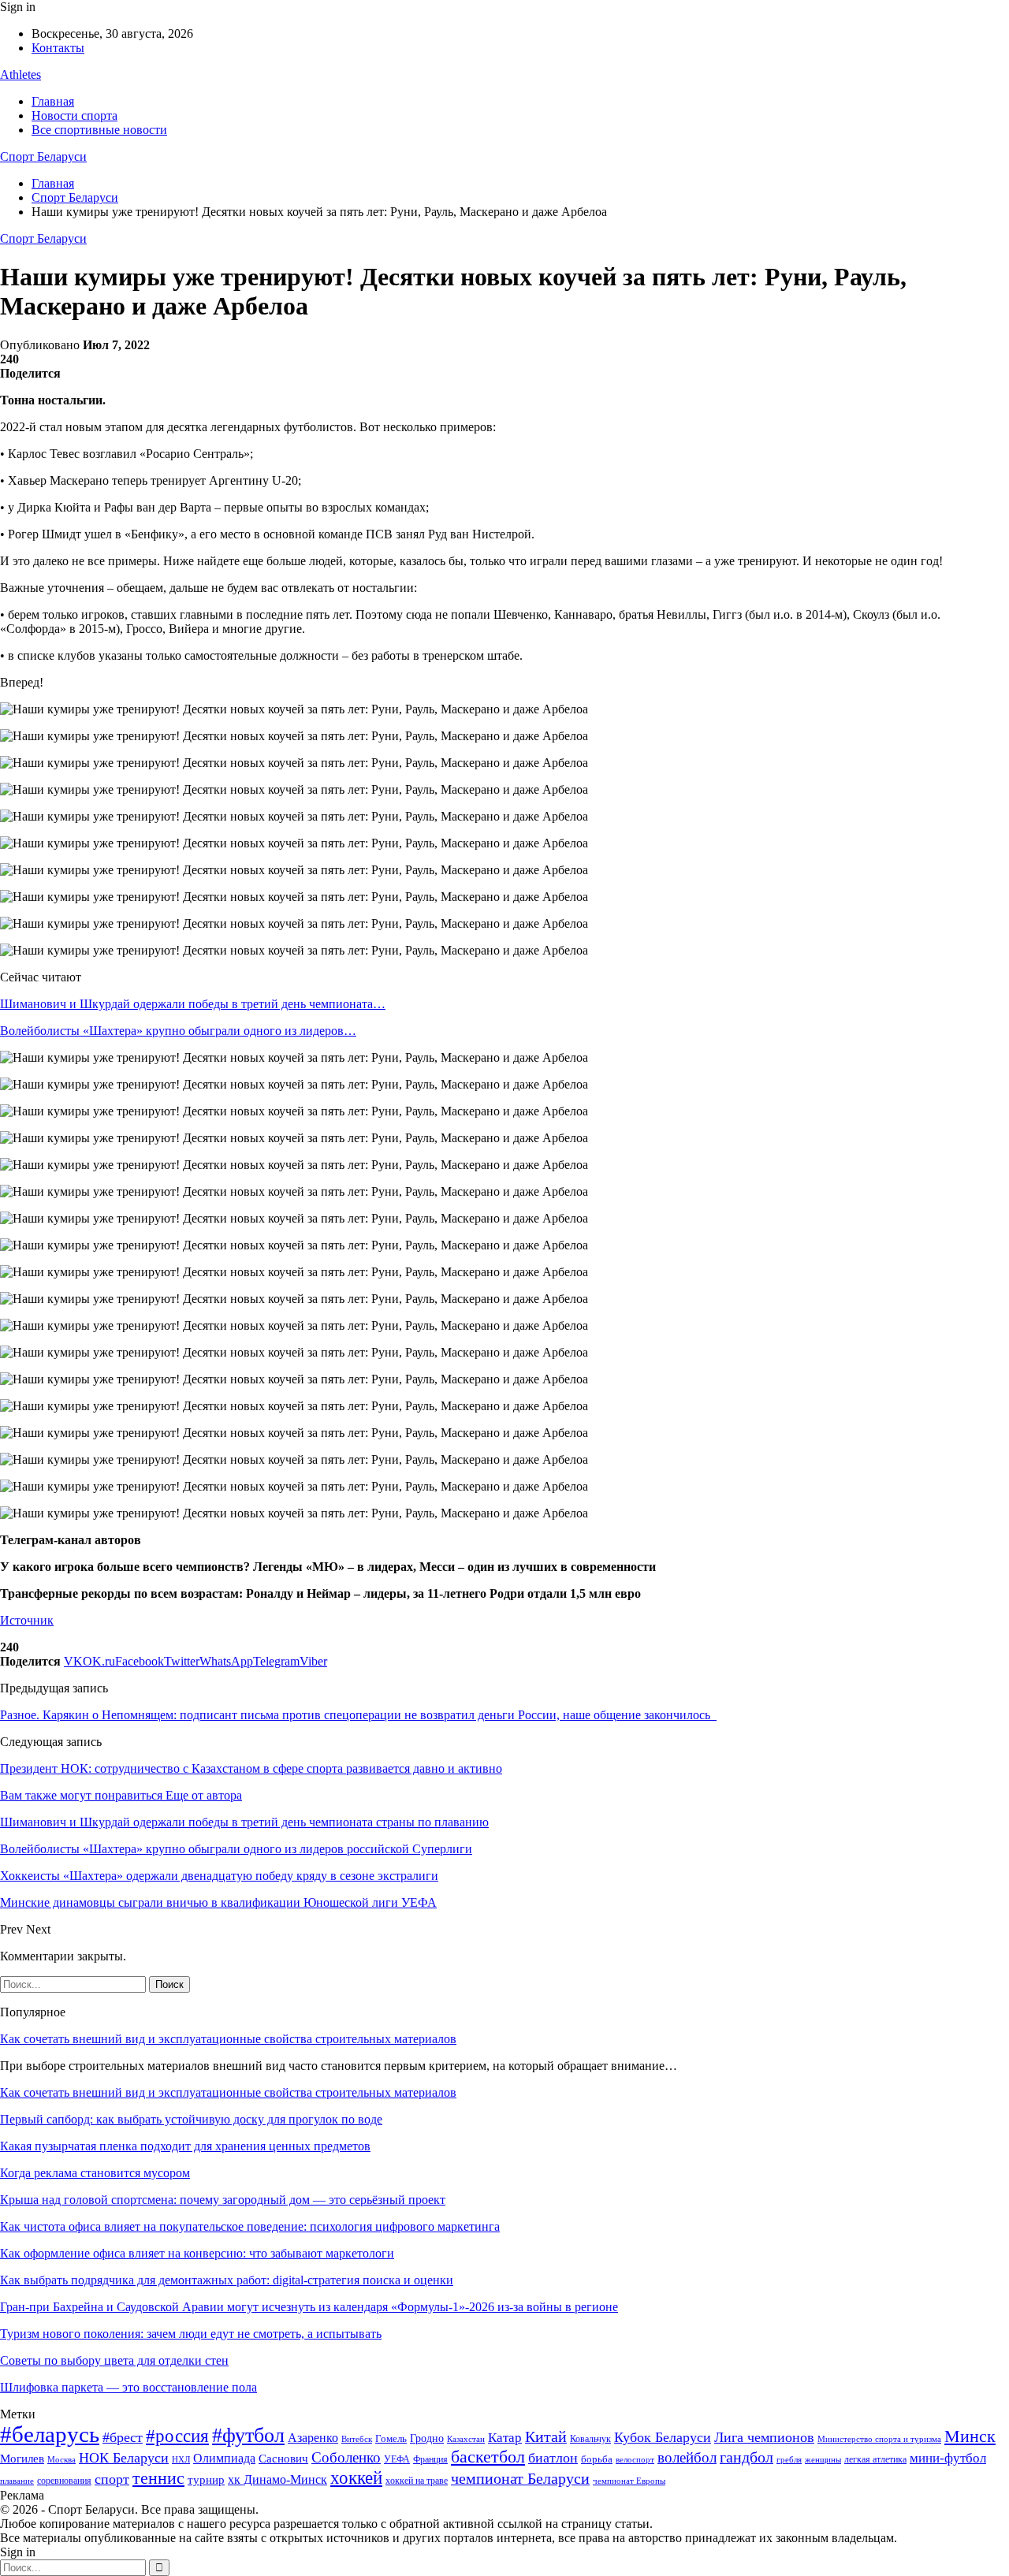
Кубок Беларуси (663, 2437)
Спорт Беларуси (43, 156)
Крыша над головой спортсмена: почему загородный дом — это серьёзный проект (223, 2200)
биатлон (553, 2458)
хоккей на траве (417, 2481)
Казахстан (466, 2439)
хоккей (356, 2477)
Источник (27, 1620)
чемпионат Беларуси (520, 2478)
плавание (17, 2481)
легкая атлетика (875, 2459)
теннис (158, 2478)
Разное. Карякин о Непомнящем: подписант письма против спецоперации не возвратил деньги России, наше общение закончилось (358, 1715)
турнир (206, 2480)
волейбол (687, 2457)
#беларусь (50, 2434)
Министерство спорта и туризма (879, 2439)
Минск (970, 2436)
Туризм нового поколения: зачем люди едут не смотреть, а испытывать (191, 2334)
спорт (112, 2479)
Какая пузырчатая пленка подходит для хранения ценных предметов (185, 2146)
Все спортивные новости (99, 130)
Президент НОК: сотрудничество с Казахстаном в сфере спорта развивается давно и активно (251, 1768)
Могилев (22, 2459)
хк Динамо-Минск (277, 2479)
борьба (597, 2459)
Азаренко (313, 2438)
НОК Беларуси (124, 2458)
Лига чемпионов (764, 2437)
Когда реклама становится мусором (95, 2173)
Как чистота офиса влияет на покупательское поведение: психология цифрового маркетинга (250, 2226)
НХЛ (181, 2459)
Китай (546, 2437)
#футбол (248, 2435)
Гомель (391, 2438)
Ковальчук (590, 2439)
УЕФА (397, 2459)
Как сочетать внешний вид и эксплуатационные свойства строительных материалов (228, 2039)
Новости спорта (74, 115)
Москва (61, 2459)
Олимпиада (224, 2458)
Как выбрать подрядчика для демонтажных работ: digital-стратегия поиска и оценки (227, 2280)
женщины (823, 2459)
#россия (177, 2436)
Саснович (283, 2459)
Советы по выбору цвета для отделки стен (114, 2360)
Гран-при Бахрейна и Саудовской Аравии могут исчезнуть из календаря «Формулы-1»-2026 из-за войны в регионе (309, 2307)
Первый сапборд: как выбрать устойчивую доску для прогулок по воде (191, 2119)
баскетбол (488, 2457)
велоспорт (635, 2460)
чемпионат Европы (629, 2481)
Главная (53, 101)
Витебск (357, 2439)
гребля (789, 2459)
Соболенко (346, 2457)
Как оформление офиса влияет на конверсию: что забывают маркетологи (197, 2253)
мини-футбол (948, 2458)
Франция (430, 2459)
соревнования (64, 2481)
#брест (123, 2437)
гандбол (747, 2457)
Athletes (20, 74)
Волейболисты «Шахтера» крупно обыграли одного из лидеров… (178, 1031)
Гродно (427, 2438)
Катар (505, 2438)
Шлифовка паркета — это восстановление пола (128, 2387)
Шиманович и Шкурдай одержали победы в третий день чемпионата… (193, 1004)
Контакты (58, 48)
